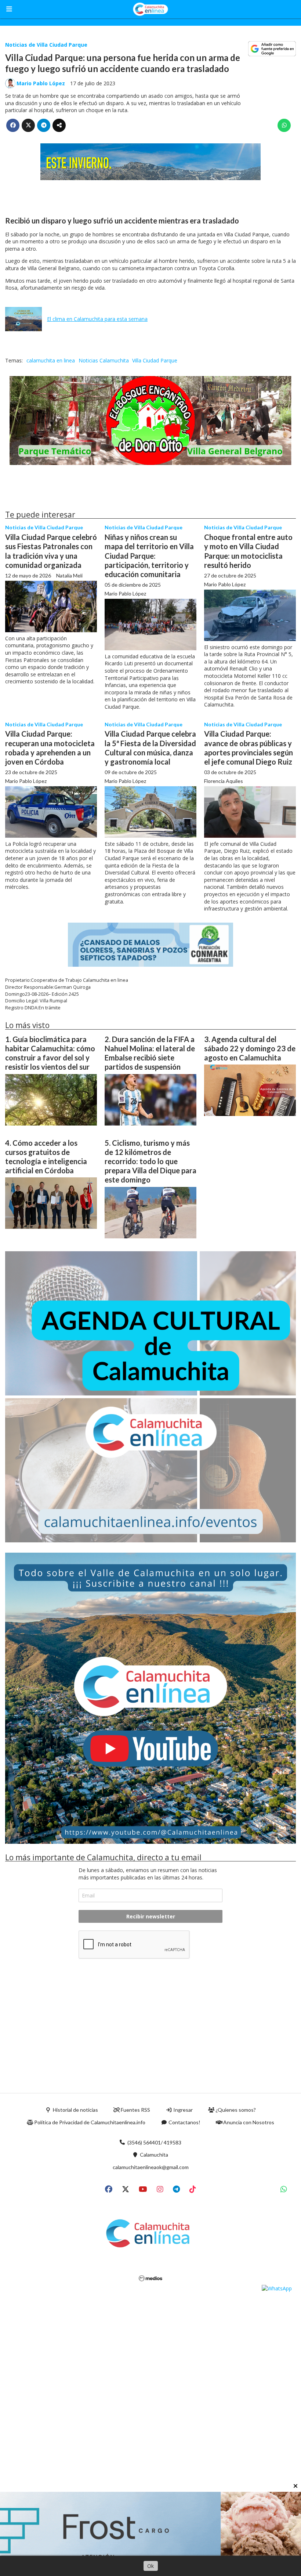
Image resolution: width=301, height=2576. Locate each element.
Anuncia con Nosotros (248, 2122)
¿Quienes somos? (235, 2110)
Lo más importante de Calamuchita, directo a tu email (103, 1858)
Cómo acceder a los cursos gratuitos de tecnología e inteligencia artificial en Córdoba (46, 1157)
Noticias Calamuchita (104, 360)
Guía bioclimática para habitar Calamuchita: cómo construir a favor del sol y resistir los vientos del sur (50, 1053)
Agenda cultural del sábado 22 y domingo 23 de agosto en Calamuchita (250, 1048)
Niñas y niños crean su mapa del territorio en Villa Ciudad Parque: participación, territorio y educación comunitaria (149, 556)
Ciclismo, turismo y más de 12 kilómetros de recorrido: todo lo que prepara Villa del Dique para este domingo (150, 1161)
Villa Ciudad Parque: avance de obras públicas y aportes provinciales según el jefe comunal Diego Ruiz (249, 748)
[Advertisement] (150, 2026)
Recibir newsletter (151, 1916)
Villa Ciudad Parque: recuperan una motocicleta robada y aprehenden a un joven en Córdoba (50, 748)
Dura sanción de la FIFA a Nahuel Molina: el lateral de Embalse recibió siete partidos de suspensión (150, 1053)
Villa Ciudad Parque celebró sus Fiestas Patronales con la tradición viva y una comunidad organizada (51, 551)
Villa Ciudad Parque (155, 360)
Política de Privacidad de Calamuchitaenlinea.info (89, 2122)
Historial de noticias (75, 2110)
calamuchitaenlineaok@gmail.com (151, 2167)
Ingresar (182, 2110)
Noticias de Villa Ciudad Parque (46, 45)
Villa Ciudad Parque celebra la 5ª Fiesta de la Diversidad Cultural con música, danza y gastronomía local (150, 748)
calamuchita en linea (51, 360)
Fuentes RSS (135, 2110)
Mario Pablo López (41, 83)
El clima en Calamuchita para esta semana (97, 319)
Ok (150, 2566)
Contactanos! (184, 2122)
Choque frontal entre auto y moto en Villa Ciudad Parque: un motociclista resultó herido (248, 551)
